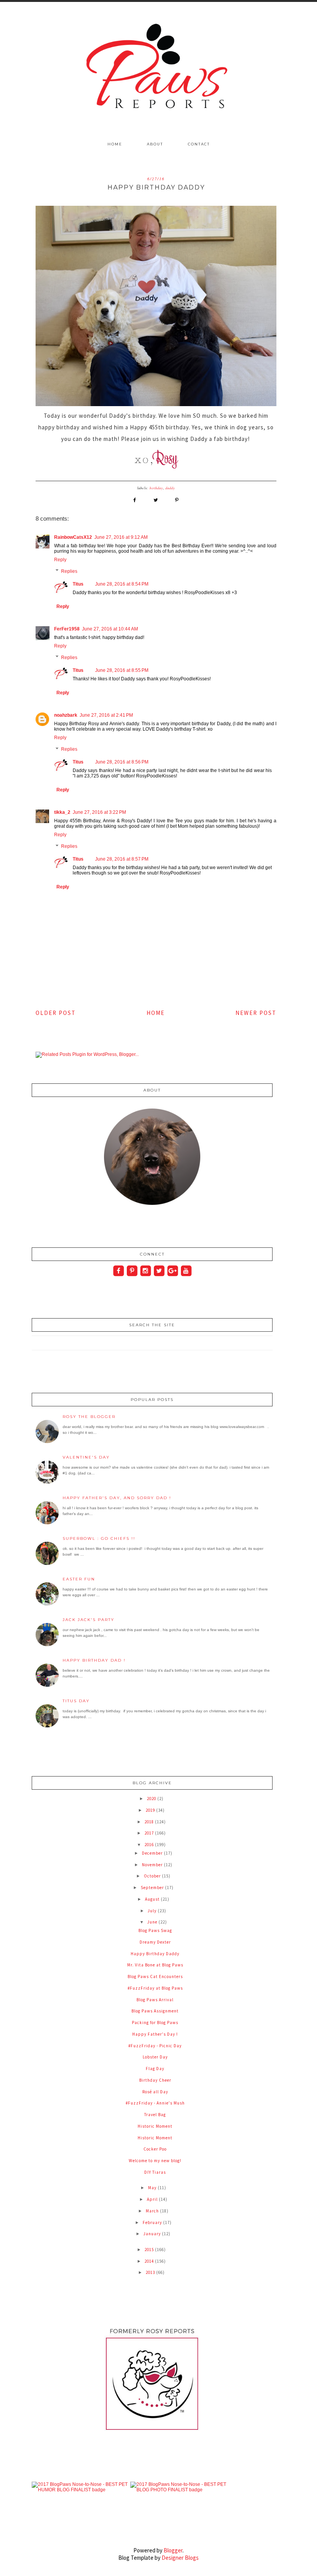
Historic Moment (155, 2126)
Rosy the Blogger (89, 1417)
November (153, 1865)
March (153, 2211)
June (153, 1922)
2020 (152, 1799)
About (155, 144)
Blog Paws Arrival (155, 2000)
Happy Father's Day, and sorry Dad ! (117, 1498)
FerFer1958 (67, 629)
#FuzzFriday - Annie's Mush (155, 2103)
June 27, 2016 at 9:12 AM (121, 537)
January (153, 2234)
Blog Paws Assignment (155, 2011)
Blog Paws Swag (155, 1930)
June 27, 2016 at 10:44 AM (110, 629)
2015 (150, 2250)
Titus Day (76, 1701)
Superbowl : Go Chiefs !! (99, 1538)
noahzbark (66, 715)
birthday (156, 488)
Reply (60, 560)
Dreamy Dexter (155, 1942)
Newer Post (256, 1013)
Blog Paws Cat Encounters (155, 1976)
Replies (69, 571)
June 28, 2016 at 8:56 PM (122, 762)
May (153, 2188)
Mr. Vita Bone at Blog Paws (155, 1965)
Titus (78, 584)
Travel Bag (155, 2115)
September (153, 1888)
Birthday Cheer (155, 2080)
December (153, 1853)
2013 (151, 2272)
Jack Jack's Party (89, 1620)
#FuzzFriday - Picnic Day (155, 2046)
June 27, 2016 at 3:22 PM (99, 812)
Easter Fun (79, 1579)
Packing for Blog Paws (155, 2023)
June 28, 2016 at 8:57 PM (122, 859)
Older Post (56, 1013)
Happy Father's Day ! (155, 2034)
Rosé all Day (155, 2092)
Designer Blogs (180, 2558)
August (153, 1899)
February (153, 2222)
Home (115, 144)
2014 (150, 2261)
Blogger (173, 2550)
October (153, 1876)
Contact (199, 144)
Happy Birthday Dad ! (94, 1660)
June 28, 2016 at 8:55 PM (122, 670)
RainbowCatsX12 (73, 537)
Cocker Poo (155, 2149)
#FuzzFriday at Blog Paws (155, 1988)
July (153, 1911)
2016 (150, 1845)
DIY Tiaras (155, 2172)
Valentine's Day (86, 1457)
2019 (151, 1810)
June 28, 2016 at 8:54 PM (122, 584)
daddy (170, 488)
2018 (150, 1822)
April (153, 2199)
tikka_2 (62, 812)
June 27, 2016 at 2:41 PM (106, 715)
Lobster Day (155, 2057)
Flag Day (155, 2069)
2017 (150, 1833)
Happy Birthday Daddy (155, 1954)
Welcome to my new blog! (155, 2161)
